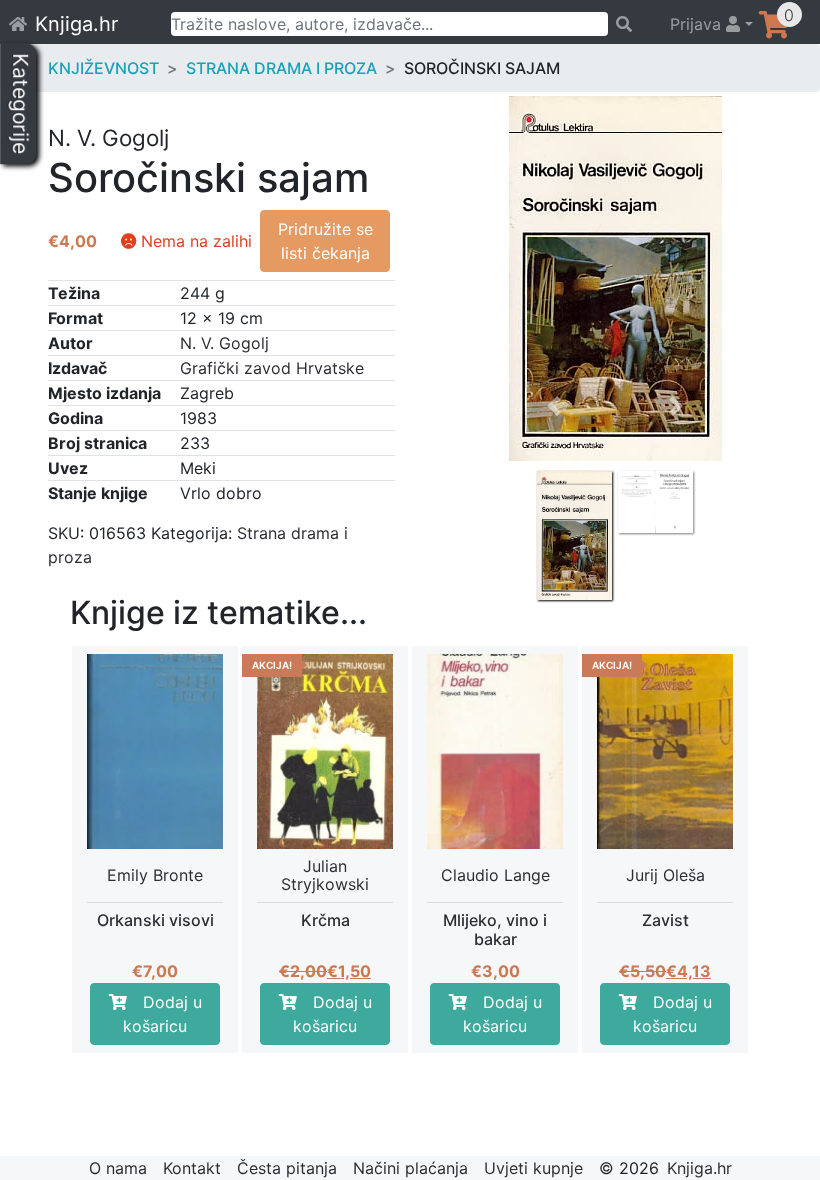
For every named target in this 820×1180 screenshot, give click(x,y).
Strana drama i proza (281, 68)
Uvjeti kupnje (533, 1168)
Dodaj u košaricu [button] (162, 1014)
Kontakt (192, 1168)
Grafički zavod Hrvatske (272, 368)
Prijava (698, 24)
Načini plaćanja (410, 1168)
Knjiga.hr (76, 24)
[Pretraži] (630, 24)
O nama (118, 1168)
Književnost (103, 68)
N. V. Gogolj (224, 343)
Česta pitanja (287, 1168)
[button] (555, 471)
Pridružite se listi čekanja (325, 241)
